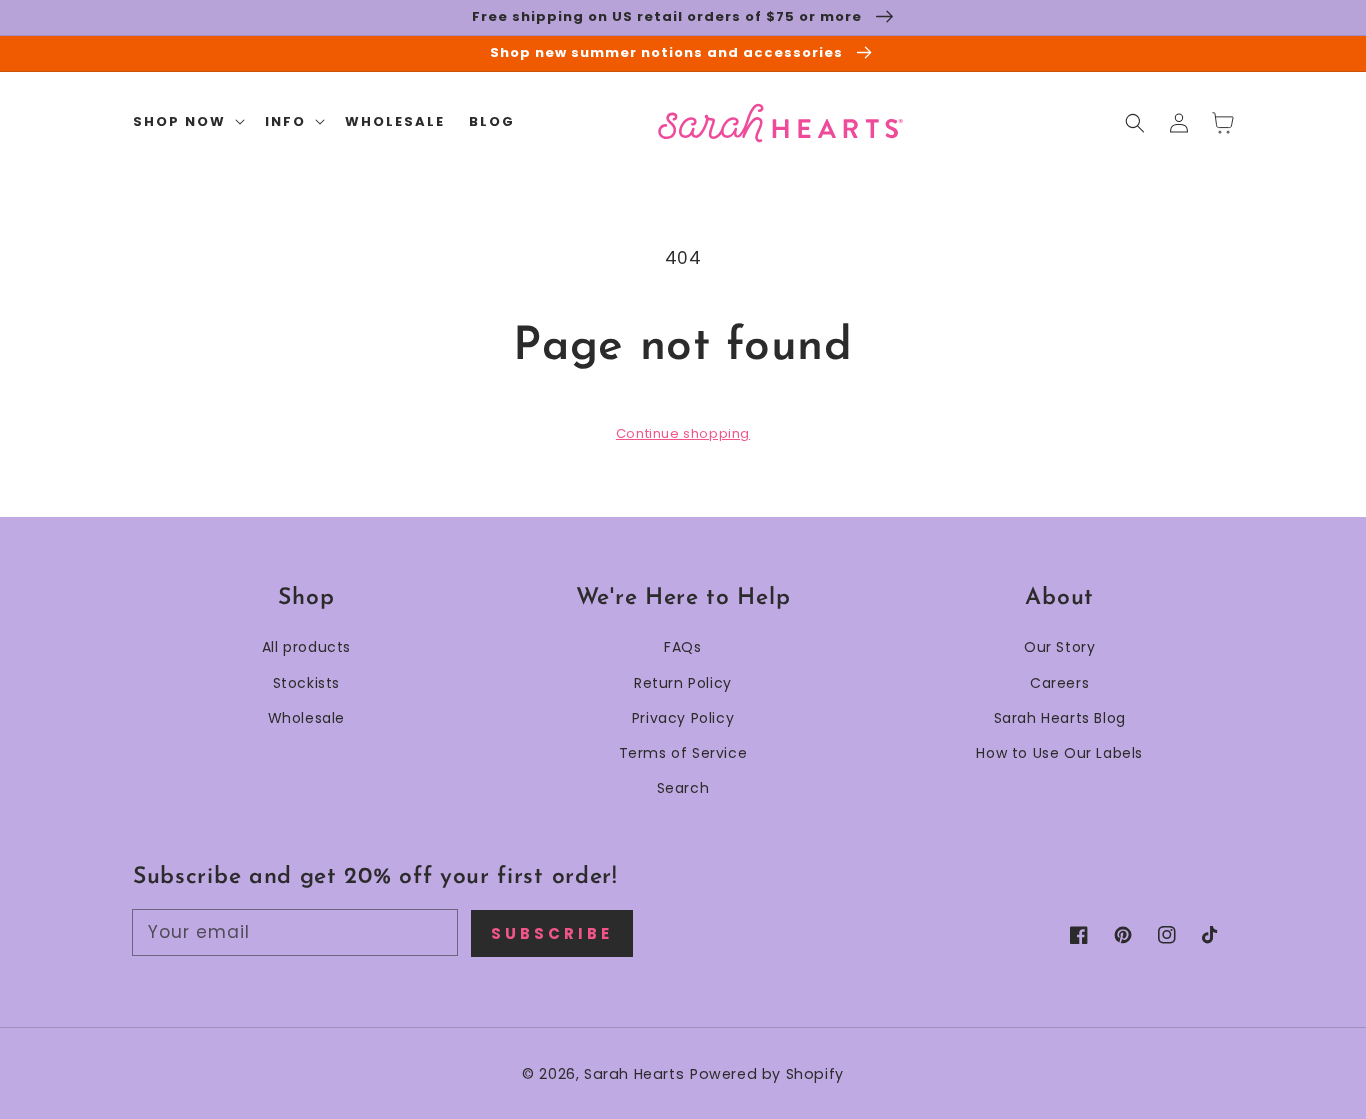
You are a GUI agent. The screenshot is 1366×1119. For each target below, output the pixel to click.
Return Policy (683, 683)
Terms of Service (683, 753)
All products (306, 647)
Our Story (1059, 647)
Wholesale (306, 718)
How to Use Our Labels (1059, 753)
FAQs (682, 647)
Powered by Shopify (767, 1074)
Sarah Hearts (634, 1074)
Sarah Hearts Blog (1060, 718)
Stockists (306, 683)
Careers (1059, 683)
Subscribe (552, 933)
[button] (1135, 123)
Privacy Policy (683, 718)
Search (683, 788)
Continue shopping (683, 433)
